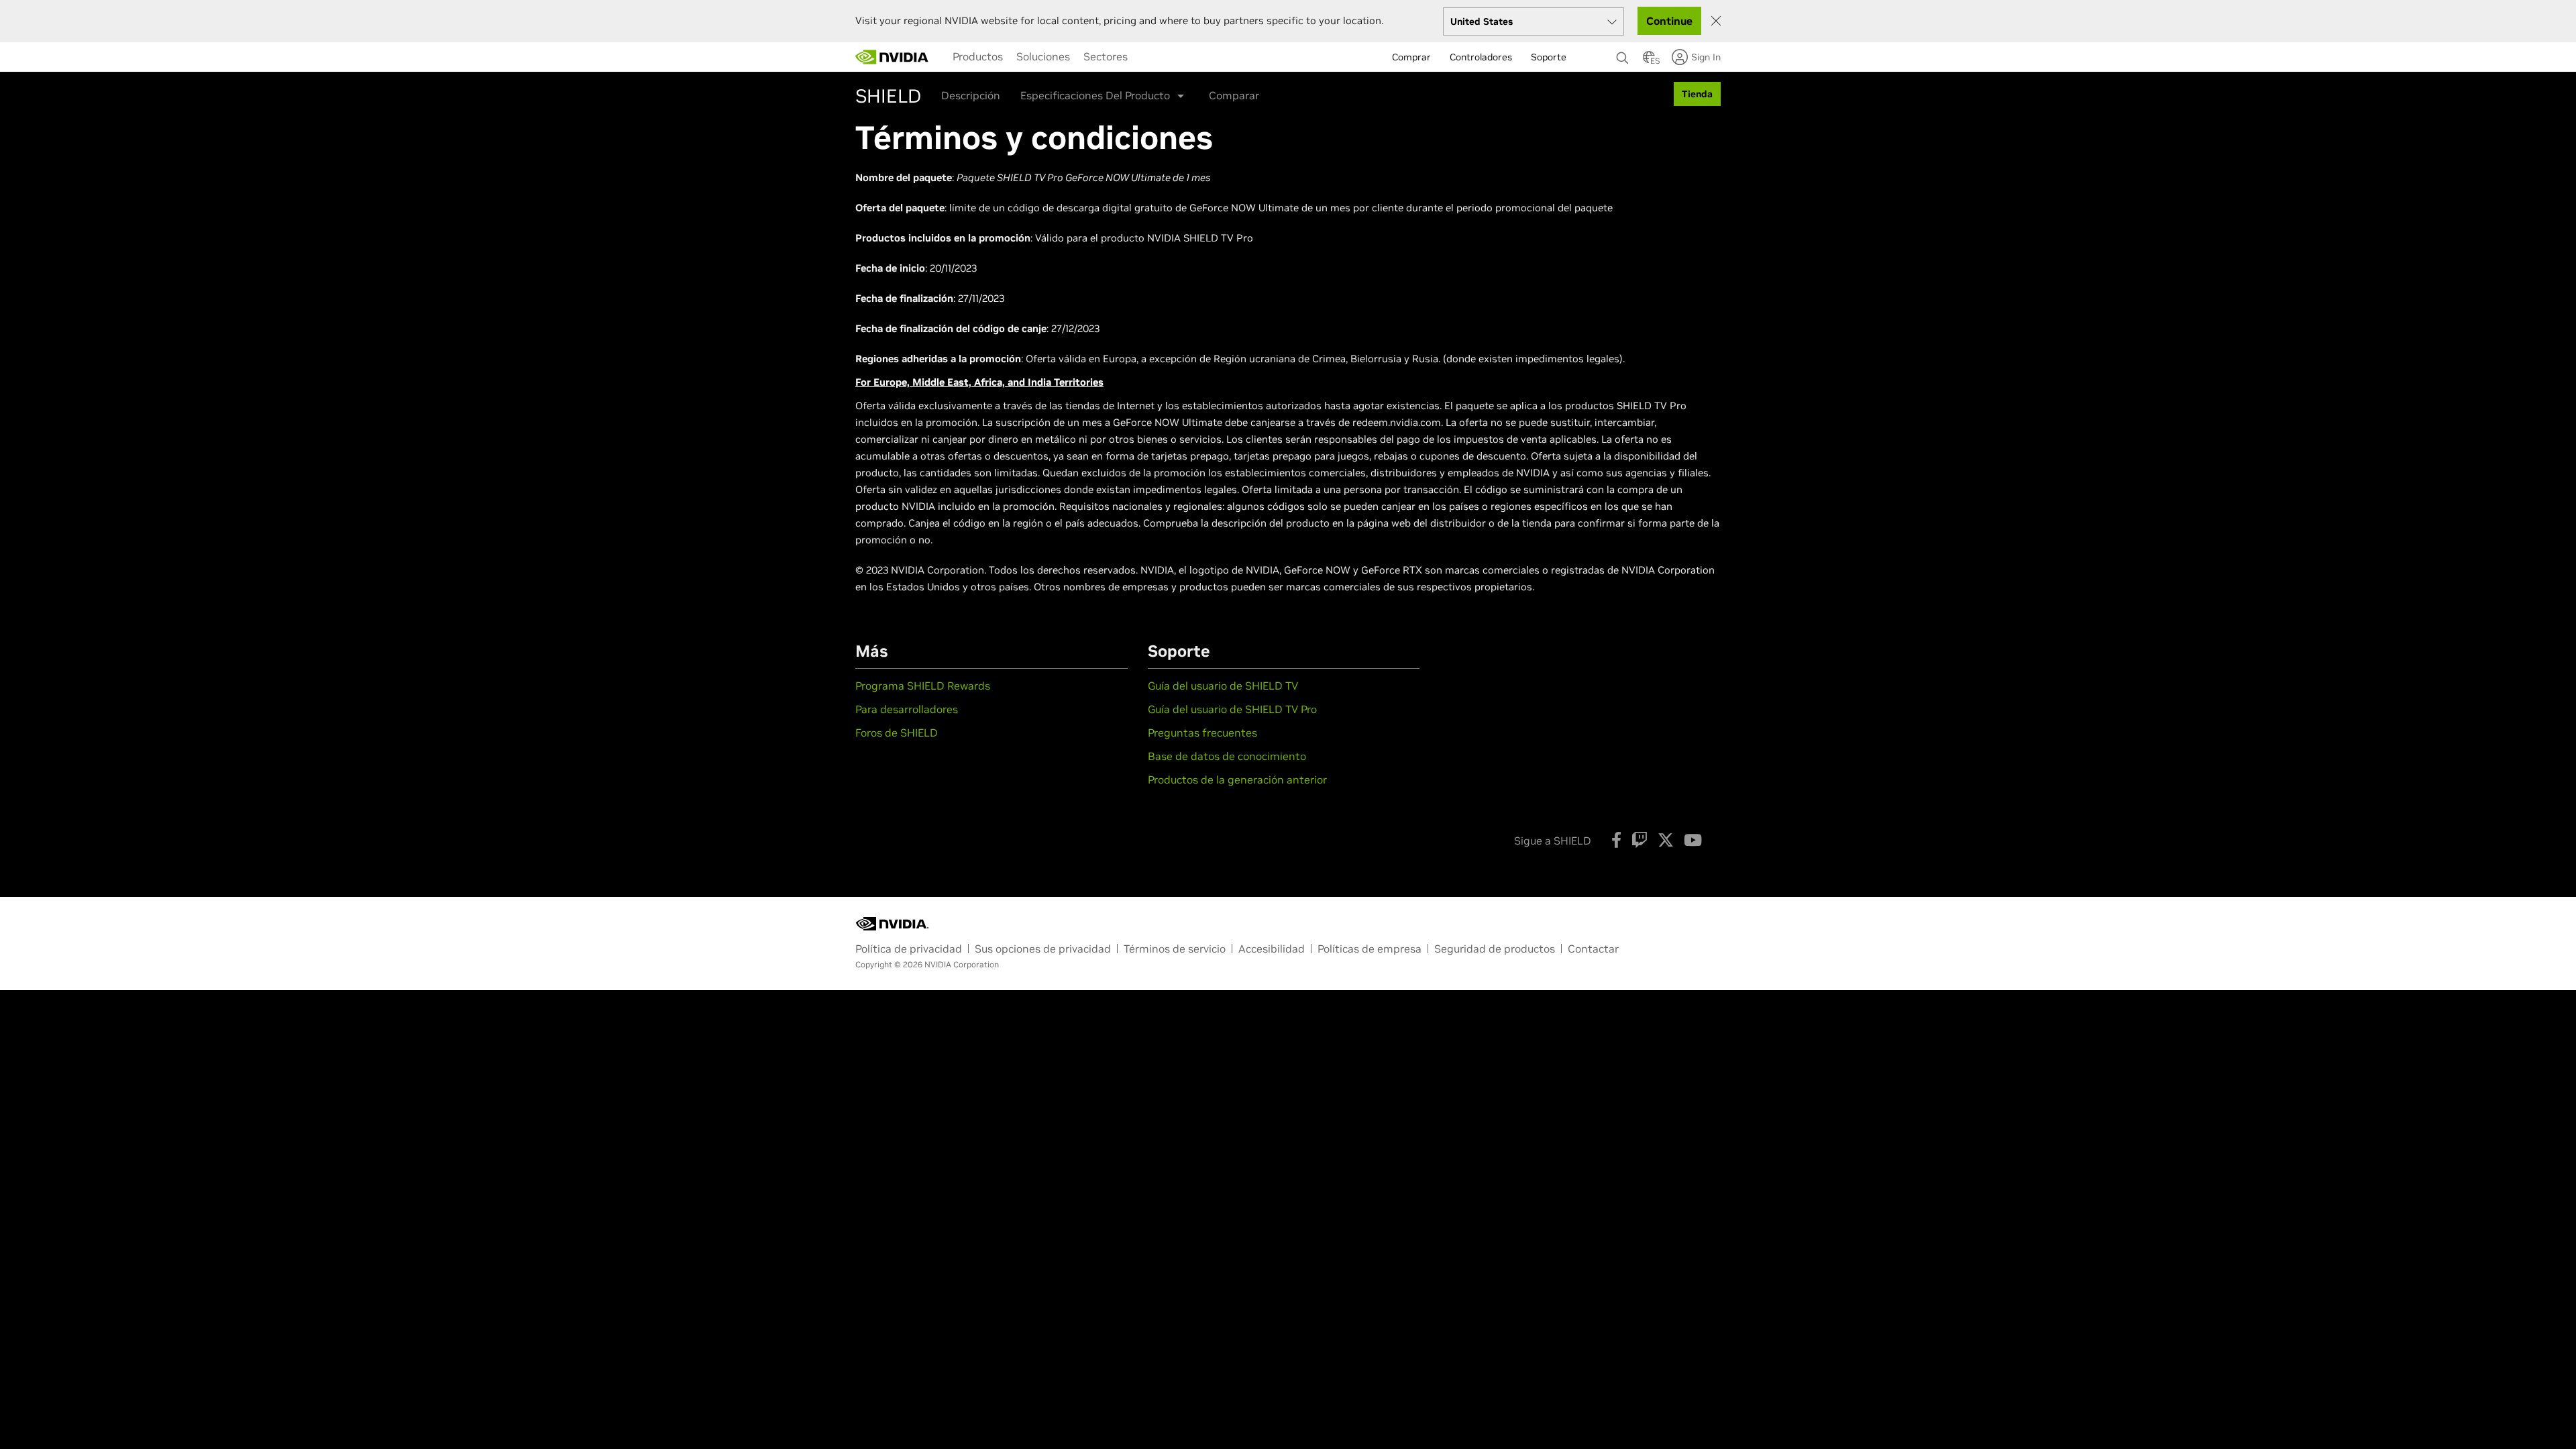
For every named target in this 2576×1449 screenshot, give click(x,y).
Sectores (1106, 56)
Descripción (971, 95)
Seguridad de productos (1495, 949)
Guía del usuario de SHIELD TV (1223, 686)
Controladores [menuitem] (1481, 57)
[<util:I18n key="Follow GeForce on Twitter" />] (1666, 840)
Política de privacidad (909, 949)
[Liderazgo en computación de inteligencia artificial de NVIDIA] (892, 57)
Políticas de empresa (1370, 949)
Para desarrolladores (907, 709)
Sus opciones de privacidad (1043, 949)
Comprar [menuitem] (1411, 57)
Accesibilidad (1272, 949)
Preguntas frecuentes (1202, 733)
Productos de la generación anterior (1237, 780)
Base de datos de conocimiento (1227, 756)
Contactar (1593, 949)
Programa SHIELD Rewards (923, 686)
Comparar (1234, 95)
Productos (978, 56)
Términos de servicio (1175, 949)
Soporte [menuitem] (1549, 57)
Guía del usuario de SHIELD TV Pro (1232, 709)
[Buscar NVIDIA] (1623, 54)
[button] (1649, 61)
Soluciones (1043, 56)
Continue (1669, 21)
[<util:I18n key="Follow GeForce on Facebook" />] (1616, 840)
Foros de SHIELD (897, 733)
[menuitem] (978, 56)
